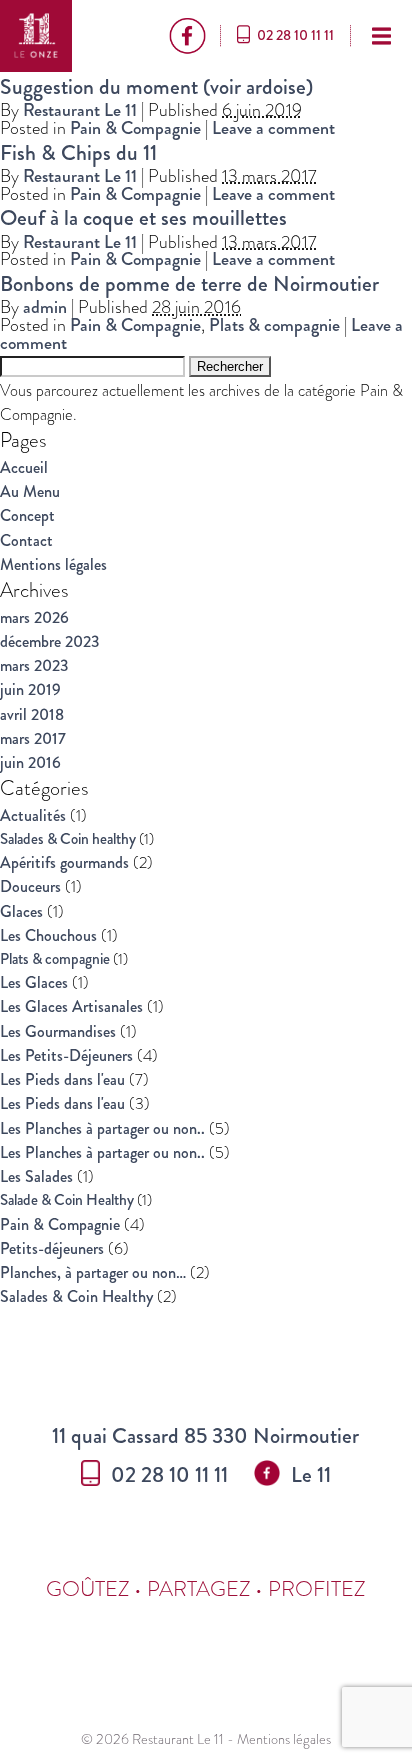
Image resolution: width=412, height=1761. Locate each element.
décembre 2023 (50, 641)
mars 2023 (34, 665)
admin (45, 307)
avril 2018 (32, 714)
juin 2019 (30, 689)
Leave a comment (273, 128)
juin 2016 (30, 762)
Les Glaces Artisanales (71, 1006)
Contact (26, 540)
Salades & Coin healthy (68, 839)
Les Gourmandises (58, 1031)
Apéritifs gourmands (64, 862)
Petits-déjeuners (52, 1248)
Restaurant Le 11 (80, 110)
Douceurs (30, 886)
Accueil (24, 467)
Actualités (33, 815)
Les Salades (36, 1176)
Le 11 (311, 1474)
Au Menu (30, 491)
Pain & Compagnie (135, 128)
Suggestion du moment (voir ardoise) (156, 86)
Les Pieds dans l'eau (62, 1079)
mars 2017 (33, 738)
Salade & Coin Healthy (67, 1200)
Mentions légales (53, 564)
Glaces (21, 911)
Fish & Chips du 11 (78, 152)
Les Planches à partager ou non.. (102, 1128)
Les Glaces (34, 982)
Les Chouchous (48, 935)
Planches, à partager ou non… (93, 1272)
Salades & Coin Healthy (76, 1296)
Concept (27, 515)
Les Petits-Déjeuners (66, 1055)
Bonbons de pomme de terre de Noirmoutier (189, 283)
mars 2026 (34, 617)
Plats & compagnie (274, 325)
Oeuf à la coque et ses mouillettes (143, 217)
